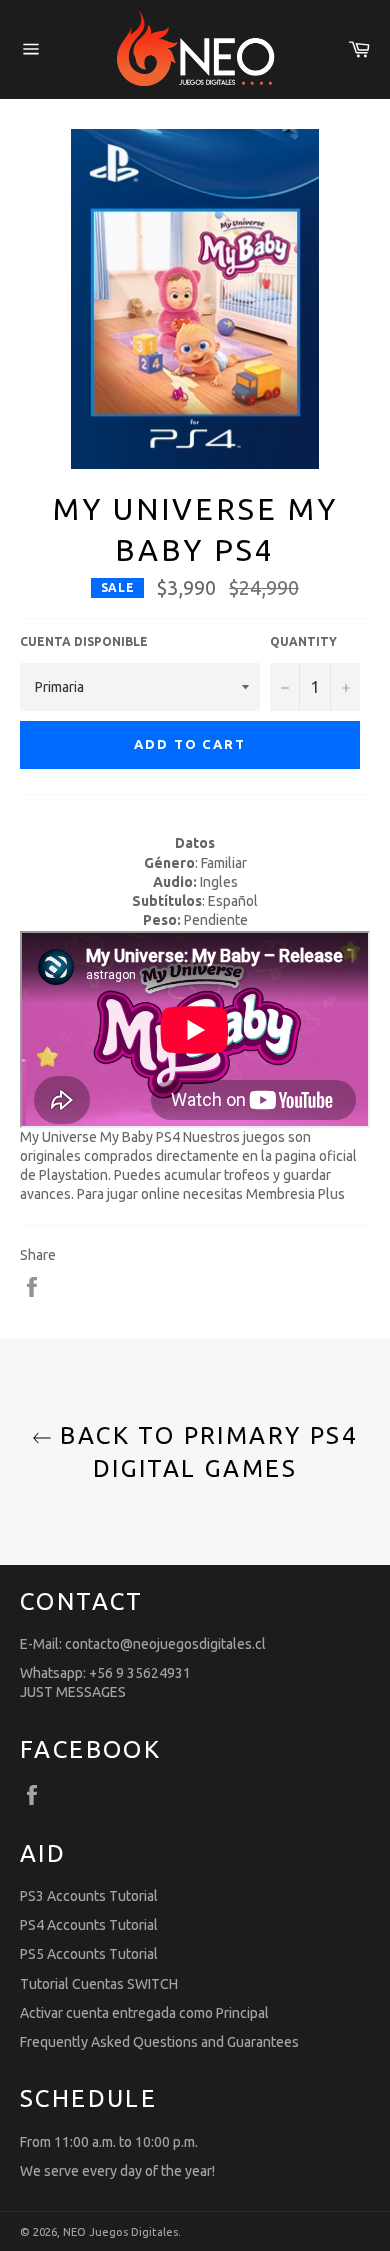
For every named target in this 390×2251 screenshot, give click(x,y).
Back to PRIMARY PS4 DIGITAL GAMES (205, 1452)
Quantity (303, 641)
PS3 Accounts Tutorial (89, 1896)
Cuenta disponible (84, 641)
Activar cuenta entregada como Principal (144, 2013)
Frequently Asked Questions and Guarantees (159, 2042)
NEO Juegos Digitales (120, 2232)
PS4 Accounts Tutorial (89, 1925)
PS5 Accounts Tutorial (89, 1954)
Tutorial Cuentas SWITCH (99, 1984)
